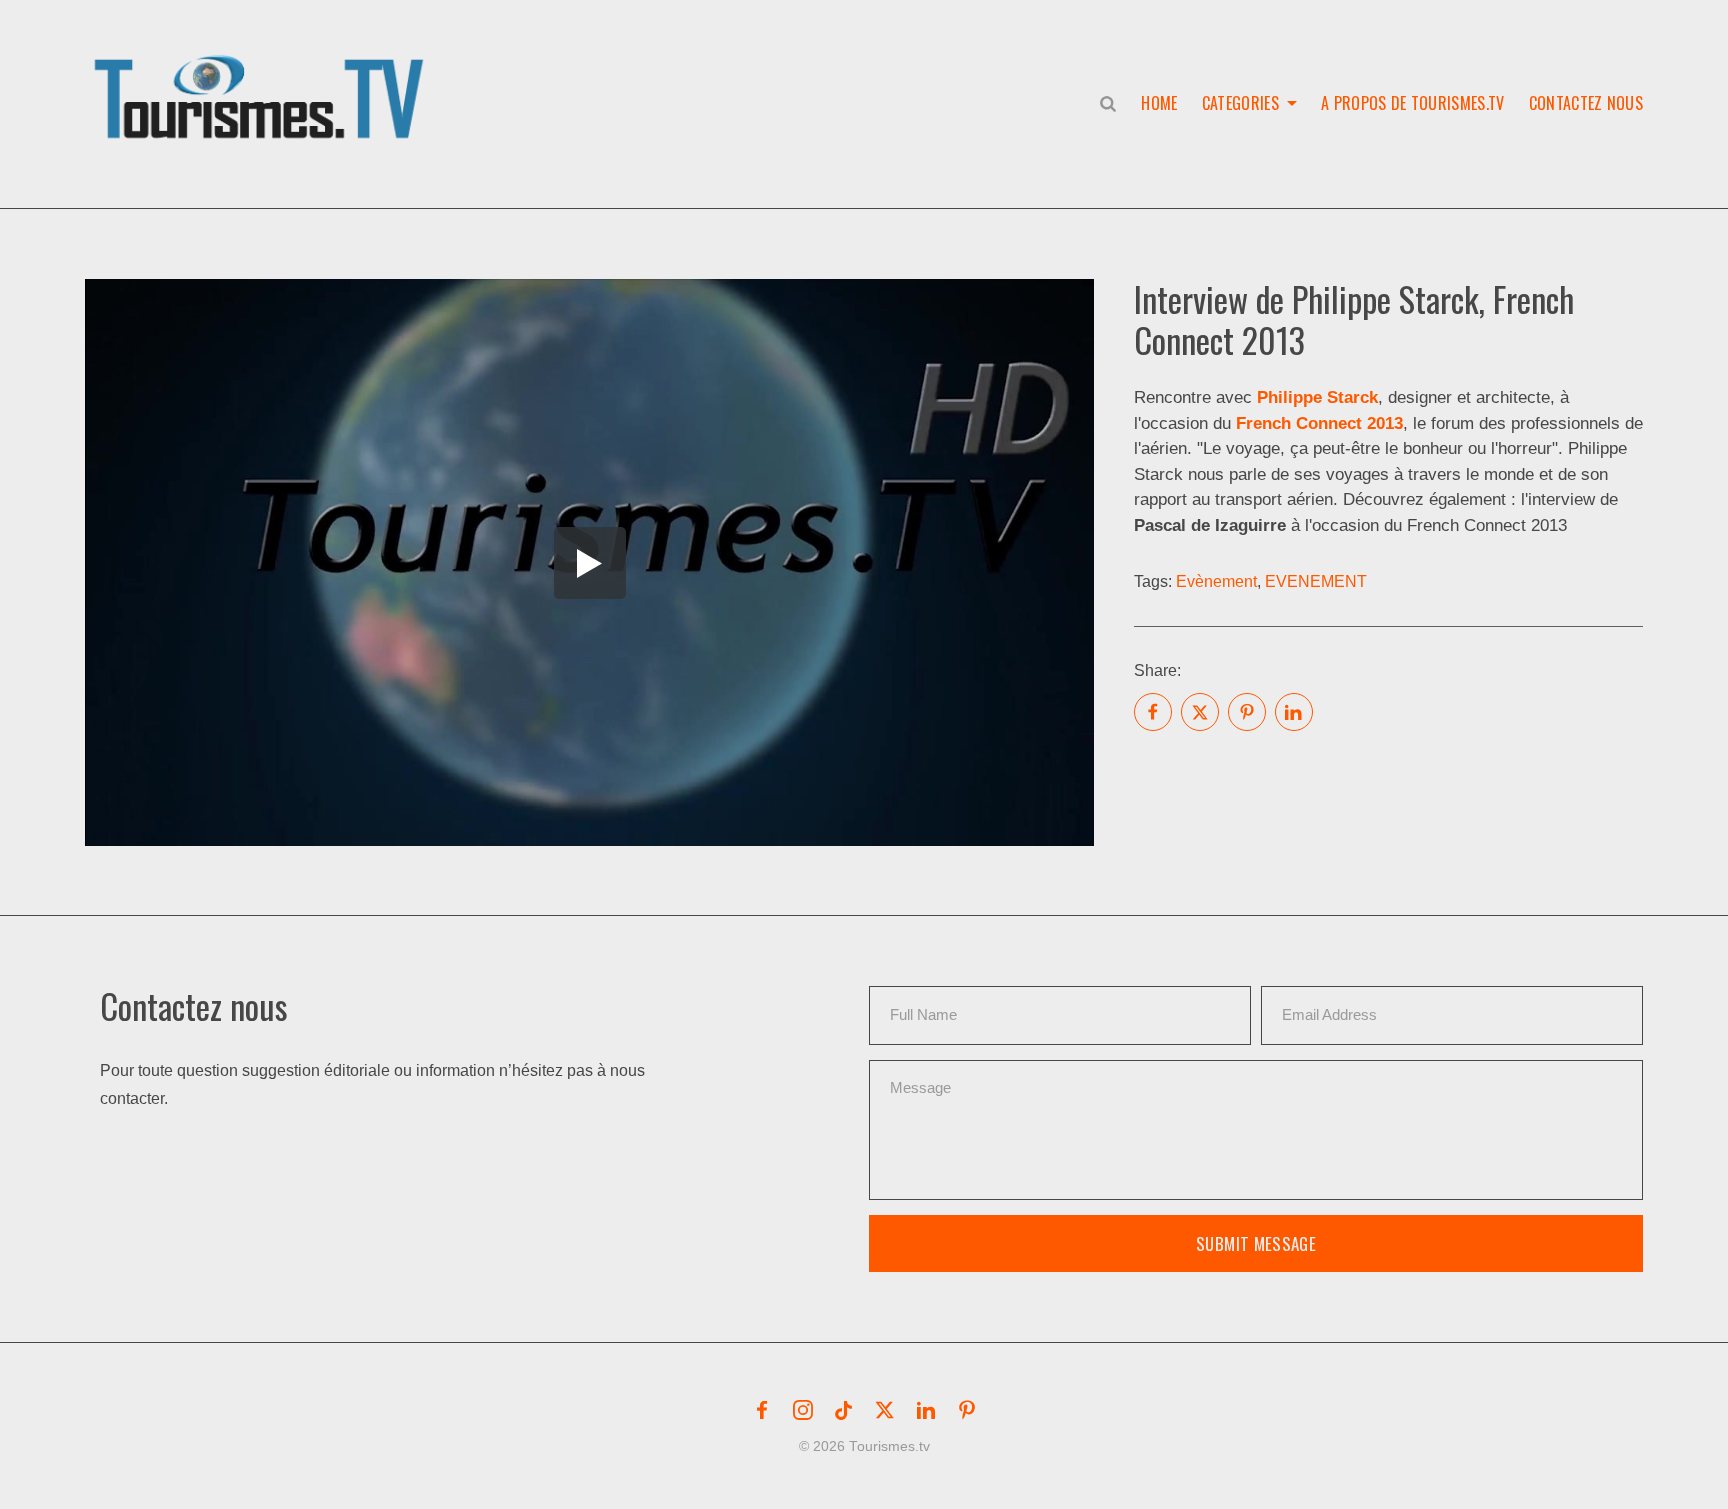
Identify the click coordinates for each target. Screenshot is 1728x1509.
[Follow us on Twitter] (885, 1410)
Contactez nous (1586, 103)
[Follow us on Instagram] (803, 1410)
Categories (1240, 103)
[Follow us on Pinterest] (967, 1410)
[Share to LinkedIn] (1294, 712)
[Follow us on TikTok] (844, 1410)
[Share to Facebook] (1153, 712)
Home (1159, 103)
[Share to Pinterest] (1247, 712)
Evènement (1216, 581)
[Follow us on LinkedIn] (926, 1410)
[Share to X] (1200, 712)
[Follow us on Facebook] (762, 1410)
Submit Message (1256, 1243)
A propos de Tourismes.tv (1413, 103)
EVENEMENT (1316, 581)
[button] (263, 76)
